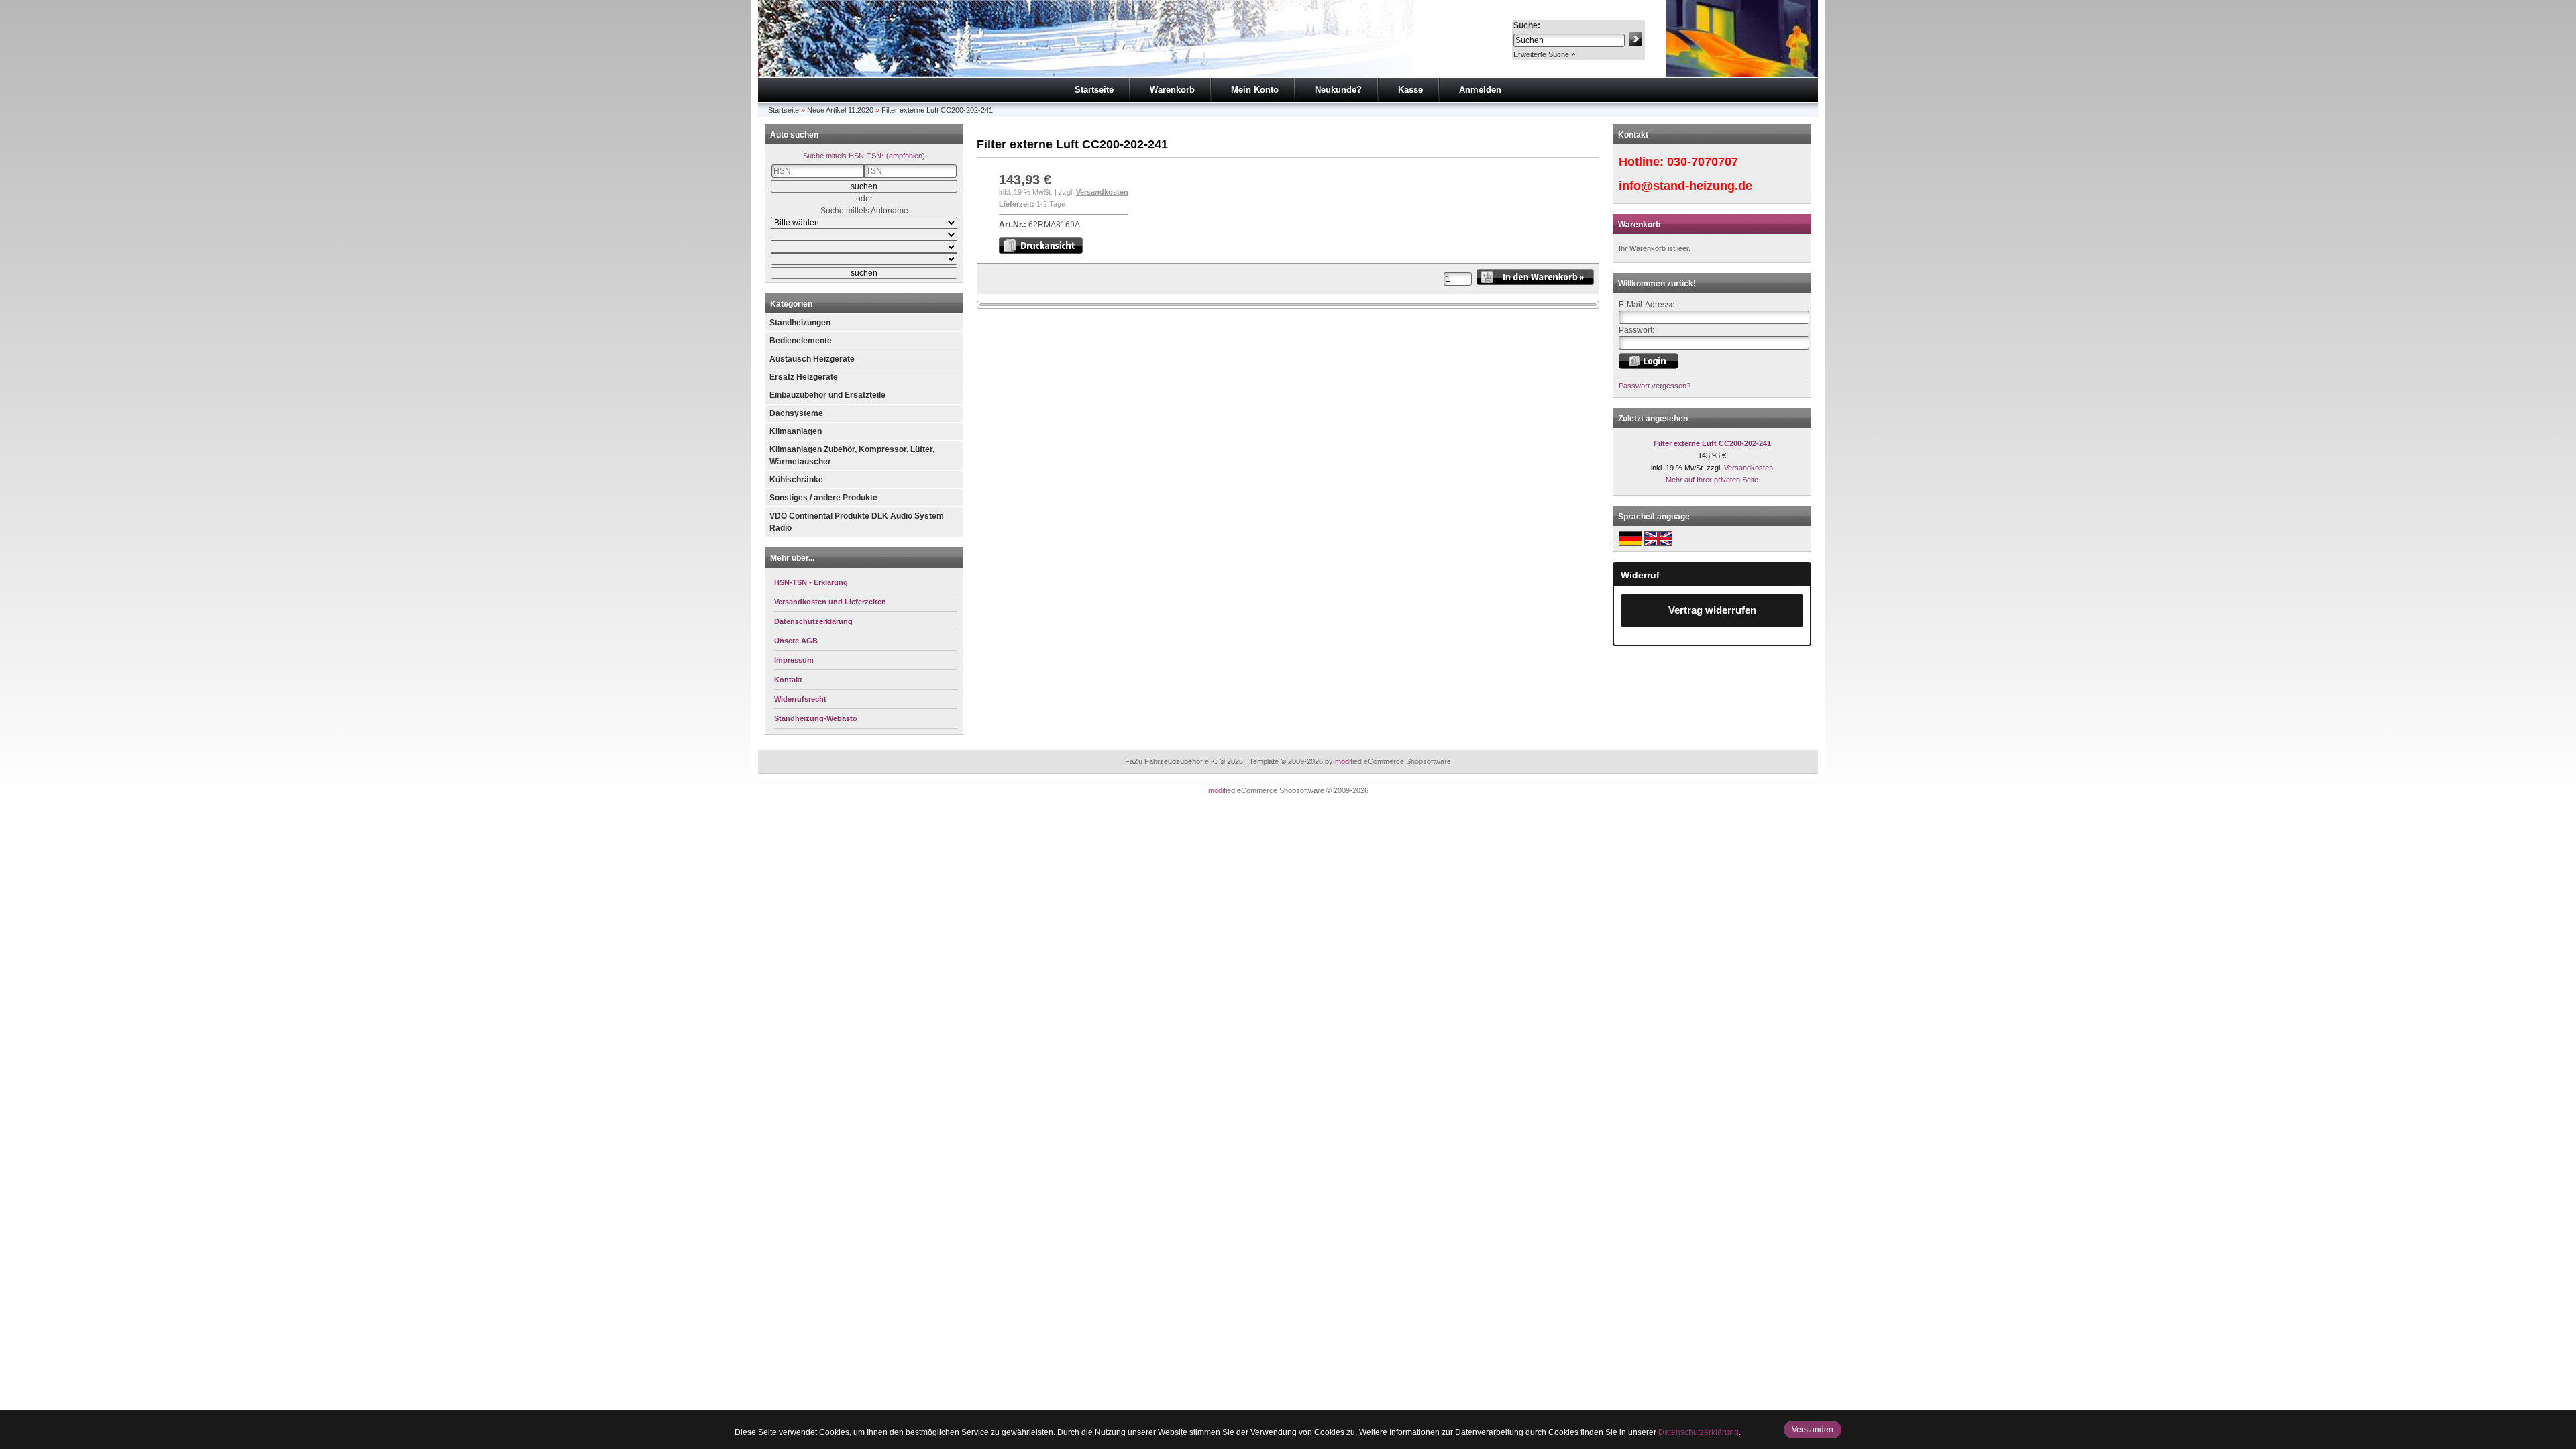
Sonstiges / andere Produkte (823, 498)
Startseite (1094, 90)
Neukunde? (1338, 90)
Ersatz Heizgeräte (804, 377)
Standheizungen (800, 323)
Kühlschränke (796, 480)
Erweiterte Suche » (1544, 54)
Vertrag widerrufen (1712, 610)
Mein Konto (1255, 90)
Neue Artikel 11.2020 (840, 110)
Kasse (1410, 90)
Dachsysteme (796, 413)
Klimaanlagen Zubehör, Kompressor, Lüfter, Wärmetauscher (852, 455)
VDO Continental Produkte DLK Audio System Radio (857, 522)
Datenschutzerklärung (1699, 1432)
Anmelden (1480, 90)
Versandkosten (1102, 192)
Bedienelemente (801, 341)
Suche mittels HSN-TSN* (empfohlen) (864, 156)
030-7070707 (1703, 162)
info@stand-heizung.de (1685, 186)
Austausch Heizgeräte (812, 359)
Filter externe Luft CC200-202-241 (937, 110)
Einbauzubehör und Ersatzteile (827, 395)
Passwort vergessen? (1655, 386)
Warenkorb (1172, 90)
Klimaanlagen (796, 431)
